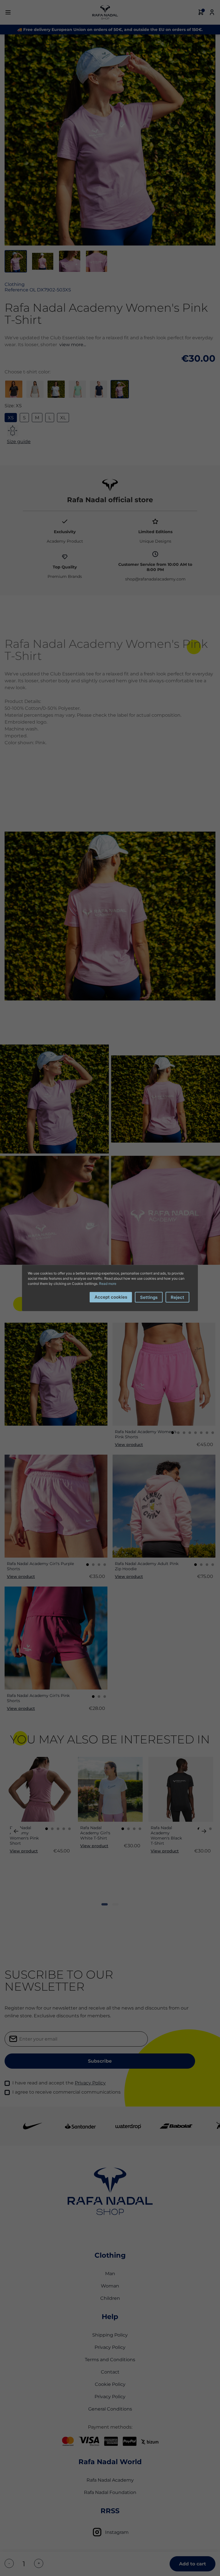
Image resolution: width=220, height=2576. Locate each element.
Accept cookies (111, 1297)
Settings (149, 1297)
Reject (177, 1297)
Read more (108, 1284)
